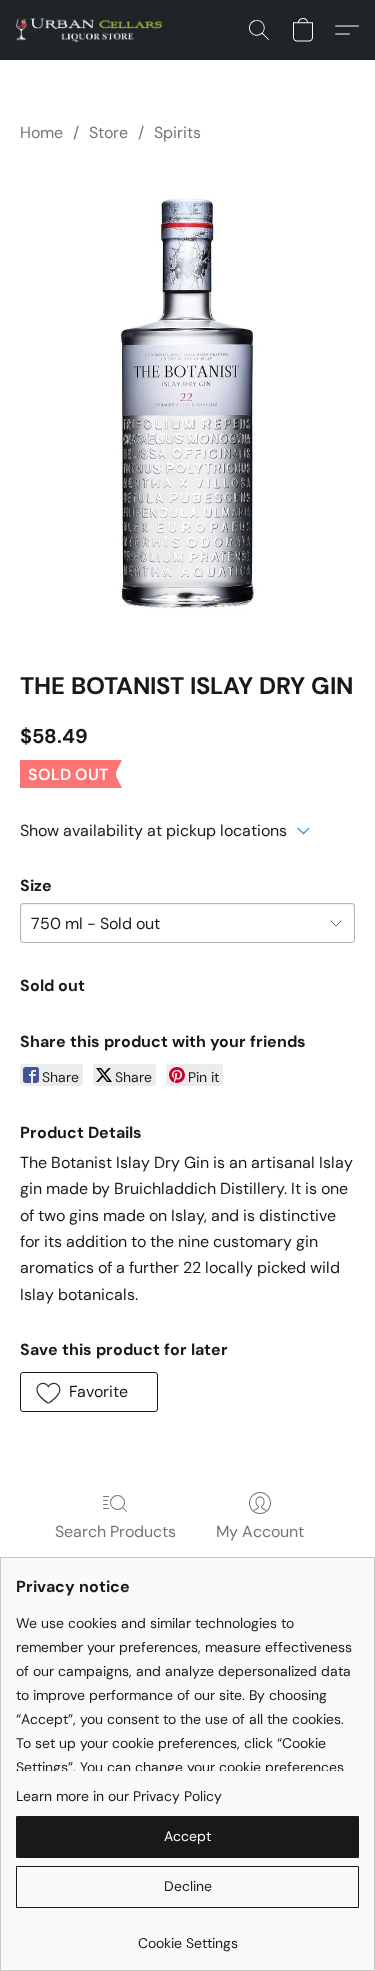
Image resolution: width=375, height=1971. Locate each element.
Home (41, 132)
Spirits (177, 132)
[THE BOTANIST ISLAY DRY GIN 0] (187, 403)
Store (108, 132)
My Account (260, 1531)
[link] (187, 1935)
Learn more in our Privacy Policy (119, 1796)
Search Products (115, 1531)
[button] (93, 30)
